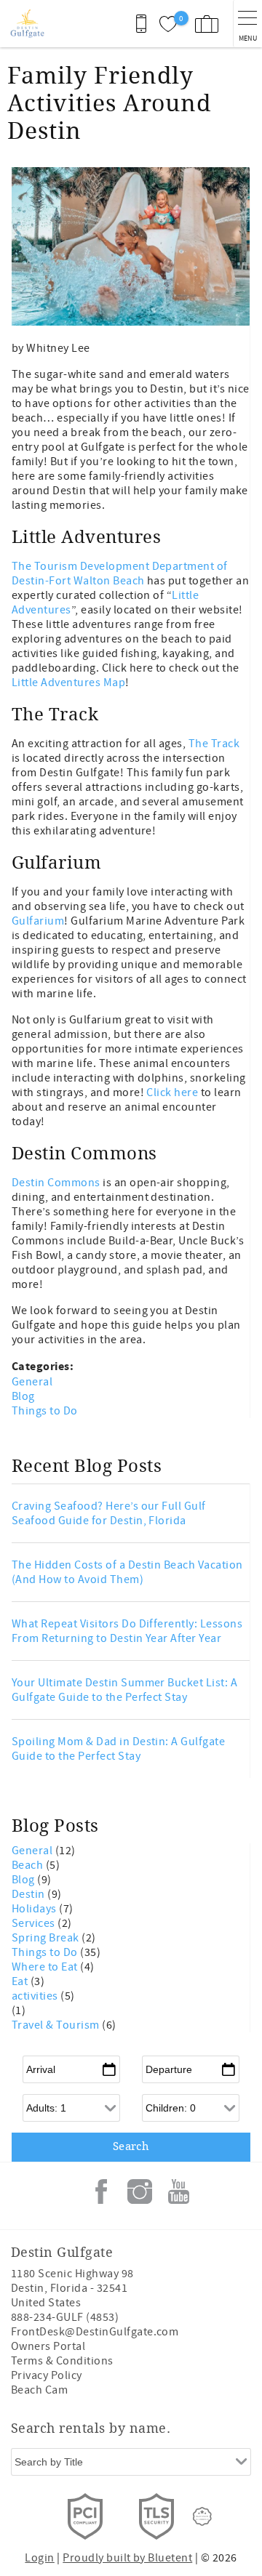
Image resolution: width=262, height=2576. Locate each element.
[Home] (27, 24)
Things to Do (45, 1411)
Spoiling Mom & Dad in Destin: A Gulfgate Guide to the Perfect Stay (118, 1749)
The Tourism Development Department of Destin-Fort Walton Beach (120, 573)
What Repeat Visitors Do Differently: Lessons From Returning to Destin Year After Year (127, 1631)
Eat (21, 1981)
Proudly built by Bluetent (127, 2558)
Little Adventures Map (68, 683)
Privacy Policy (47, 2375)
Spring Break (47, 1938)
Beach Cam (39, 2390)
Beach (29, 1865)
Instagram (140, 2191)
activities (36, 1996)
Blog (23, 1396)
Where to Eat (46, 1967)
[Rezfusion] (202, 2516)
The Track (214, 744)
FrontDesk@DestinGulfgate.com (95, 2332)
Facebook (101, 2191)
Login (39, 2558)
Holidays (35, 1909)
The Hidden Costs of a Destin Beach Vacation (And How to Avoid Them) (127, 1572)
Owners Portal (48, 2346)
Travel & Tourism (57, 2025)
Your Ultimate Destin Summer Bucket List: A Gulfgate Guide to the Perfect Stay (124, 1690)
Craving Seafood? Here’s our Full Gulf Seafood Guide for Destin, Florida (109, 1513)
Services (35, 1923)
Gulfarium (38, 921)
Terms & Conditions (62, 2361)
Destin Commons (56, 1183)
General (32, 1382)
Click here (172, 1092)
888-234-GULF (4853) (65, 2317)
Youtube (178, 2191)
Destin (29, 1894)
